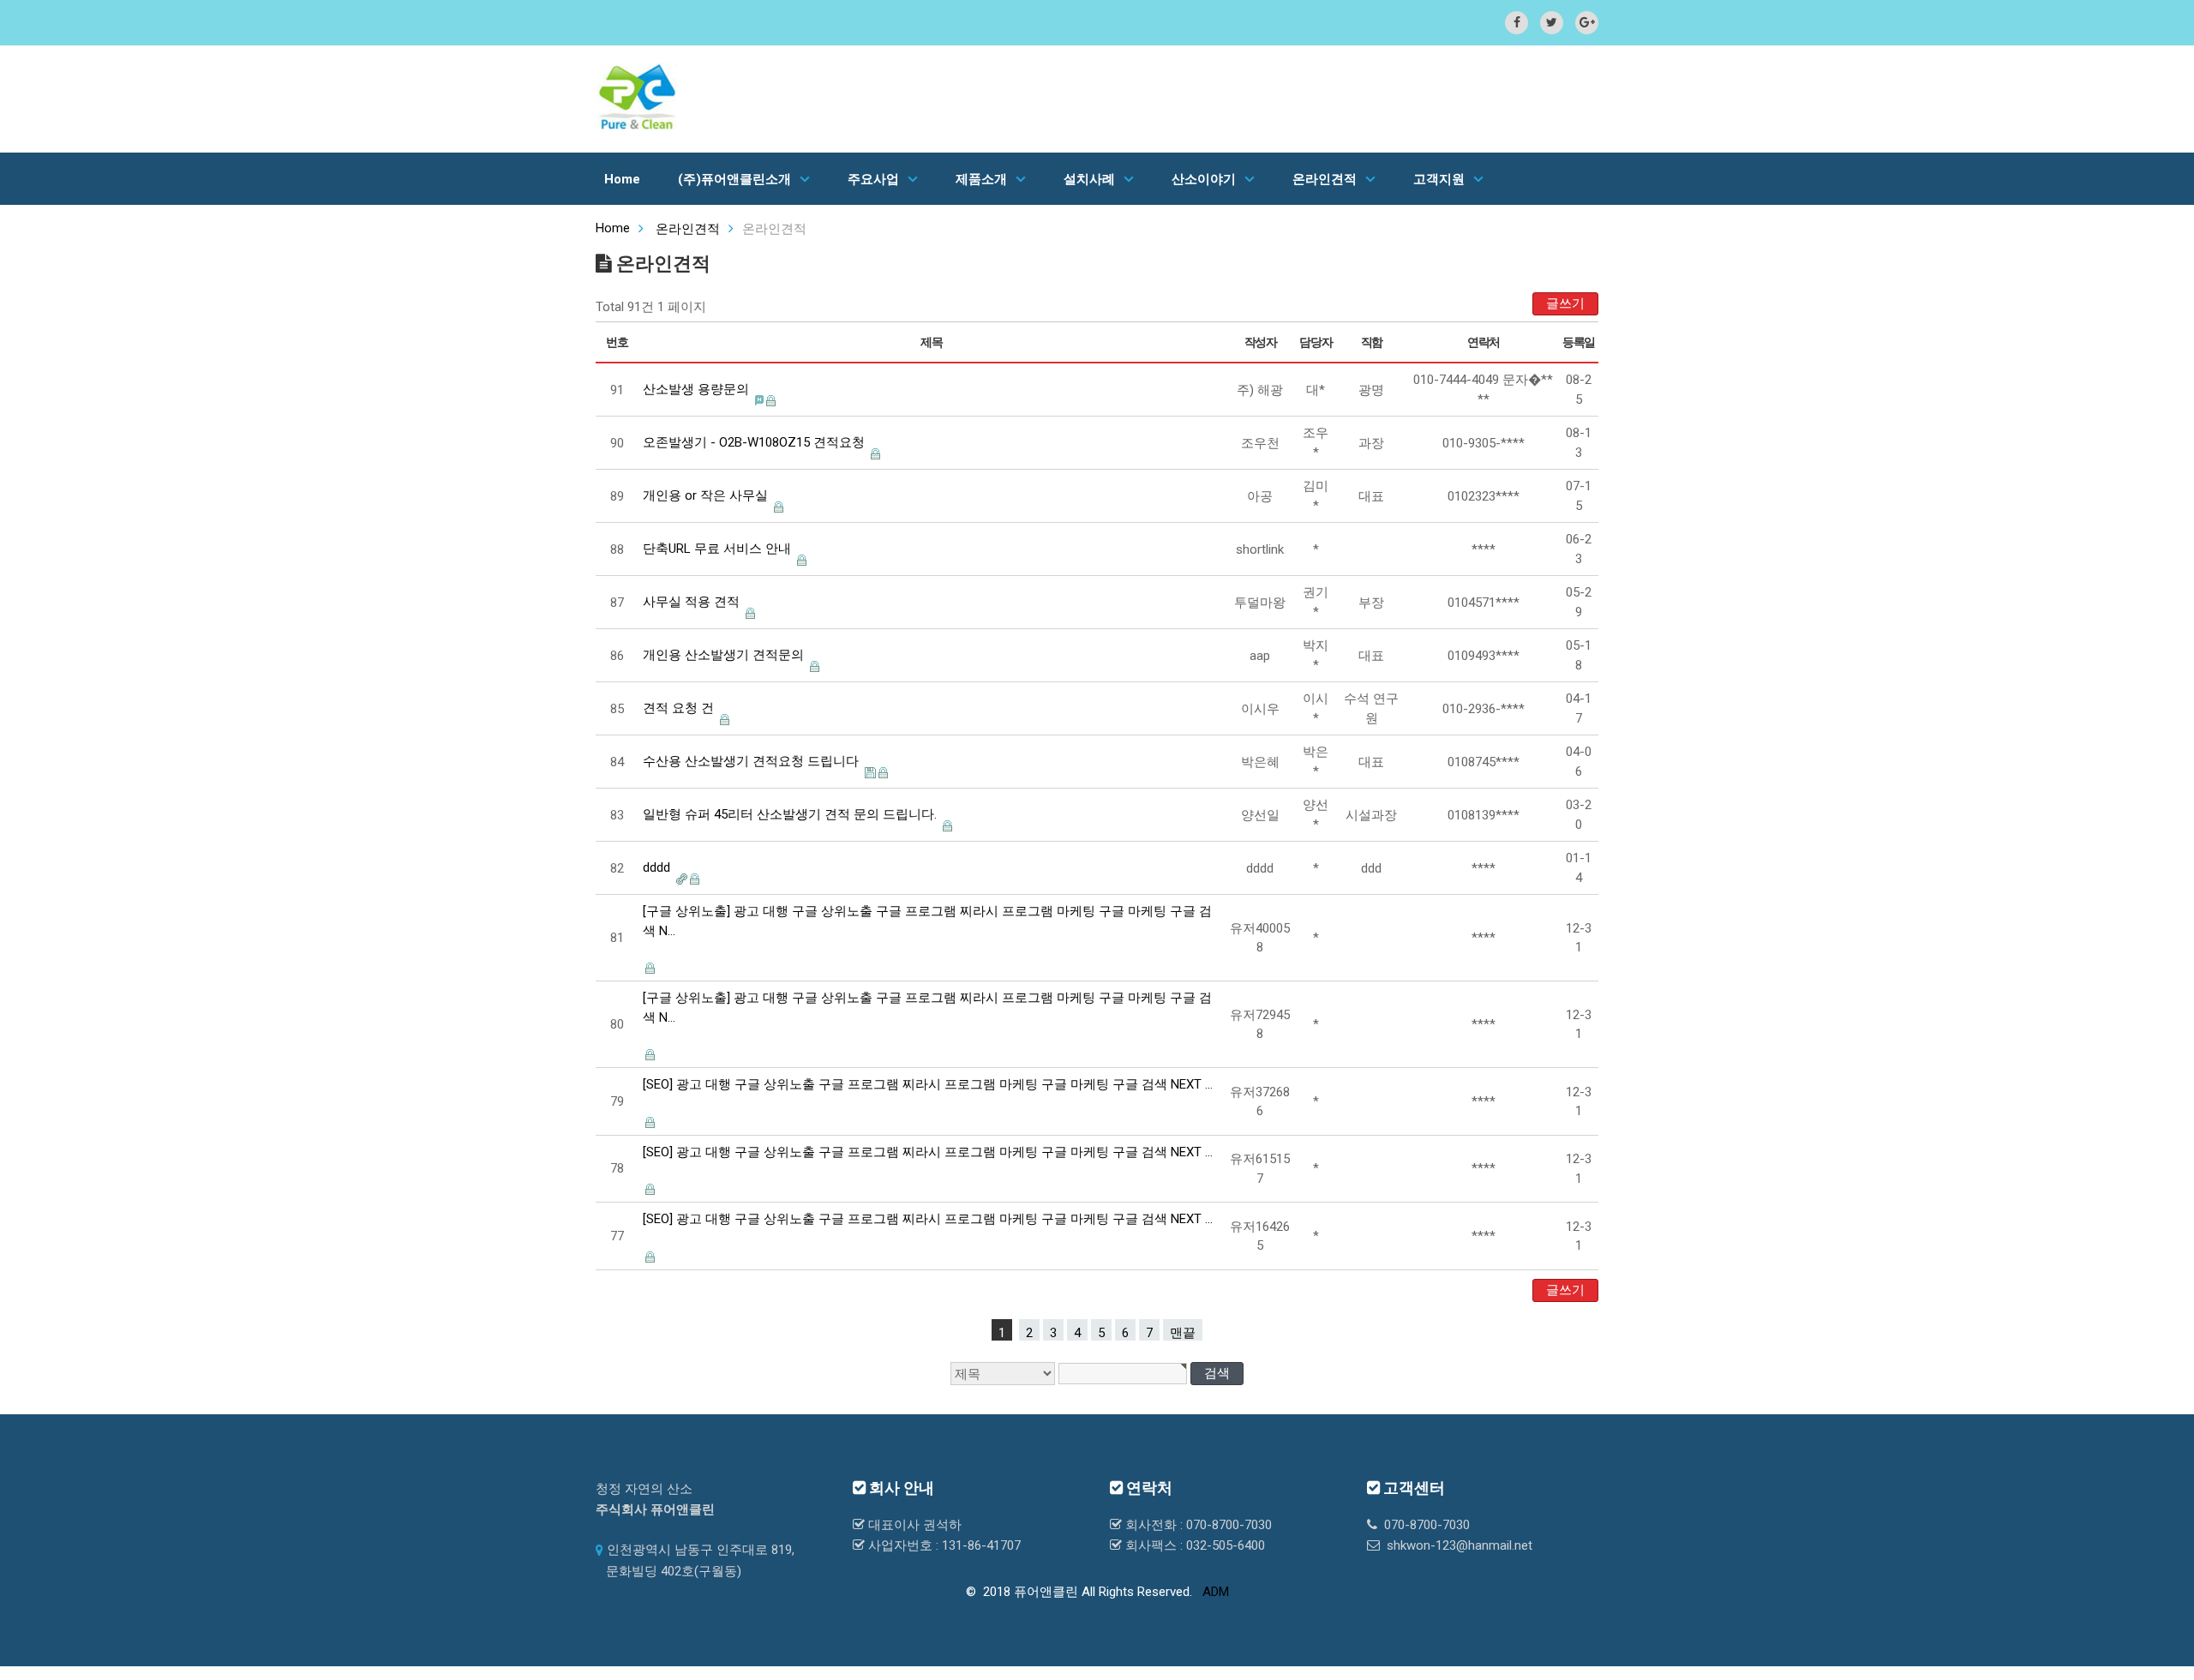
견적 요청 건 (678, 708)
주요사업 (873, 179)
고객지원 (1439, 179)
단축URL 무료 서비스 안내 (717, 549)
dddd (656, 867)
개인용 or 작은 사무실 (705, 495)
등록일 (1579, 342)
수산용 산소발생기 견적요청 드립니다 (751, 761)
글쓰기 (1565, 303)
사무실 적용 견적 (691, 602)
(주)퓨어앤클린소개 (734, 179)
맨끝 (1183, 1333)
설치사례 (1089, 179)
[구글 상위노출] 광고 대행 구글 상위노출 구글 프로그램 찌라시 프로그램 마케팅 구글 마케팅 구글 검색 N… (927, 921)
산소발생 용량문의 (696, 389)
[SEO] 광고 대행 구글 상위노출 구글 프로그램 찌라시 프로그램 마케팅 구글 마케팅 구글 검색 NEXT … (928, 1084)
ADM (1216, 1592)
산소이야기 (1204, 179)
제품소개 (981, 179)
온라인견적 (1325, 179)
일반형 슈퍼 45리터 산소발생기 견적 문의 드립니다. (790, 814)
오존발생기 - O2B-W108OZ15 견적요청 (754, 442)
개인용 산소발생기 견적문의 (723, 655)
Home (622, 179)
